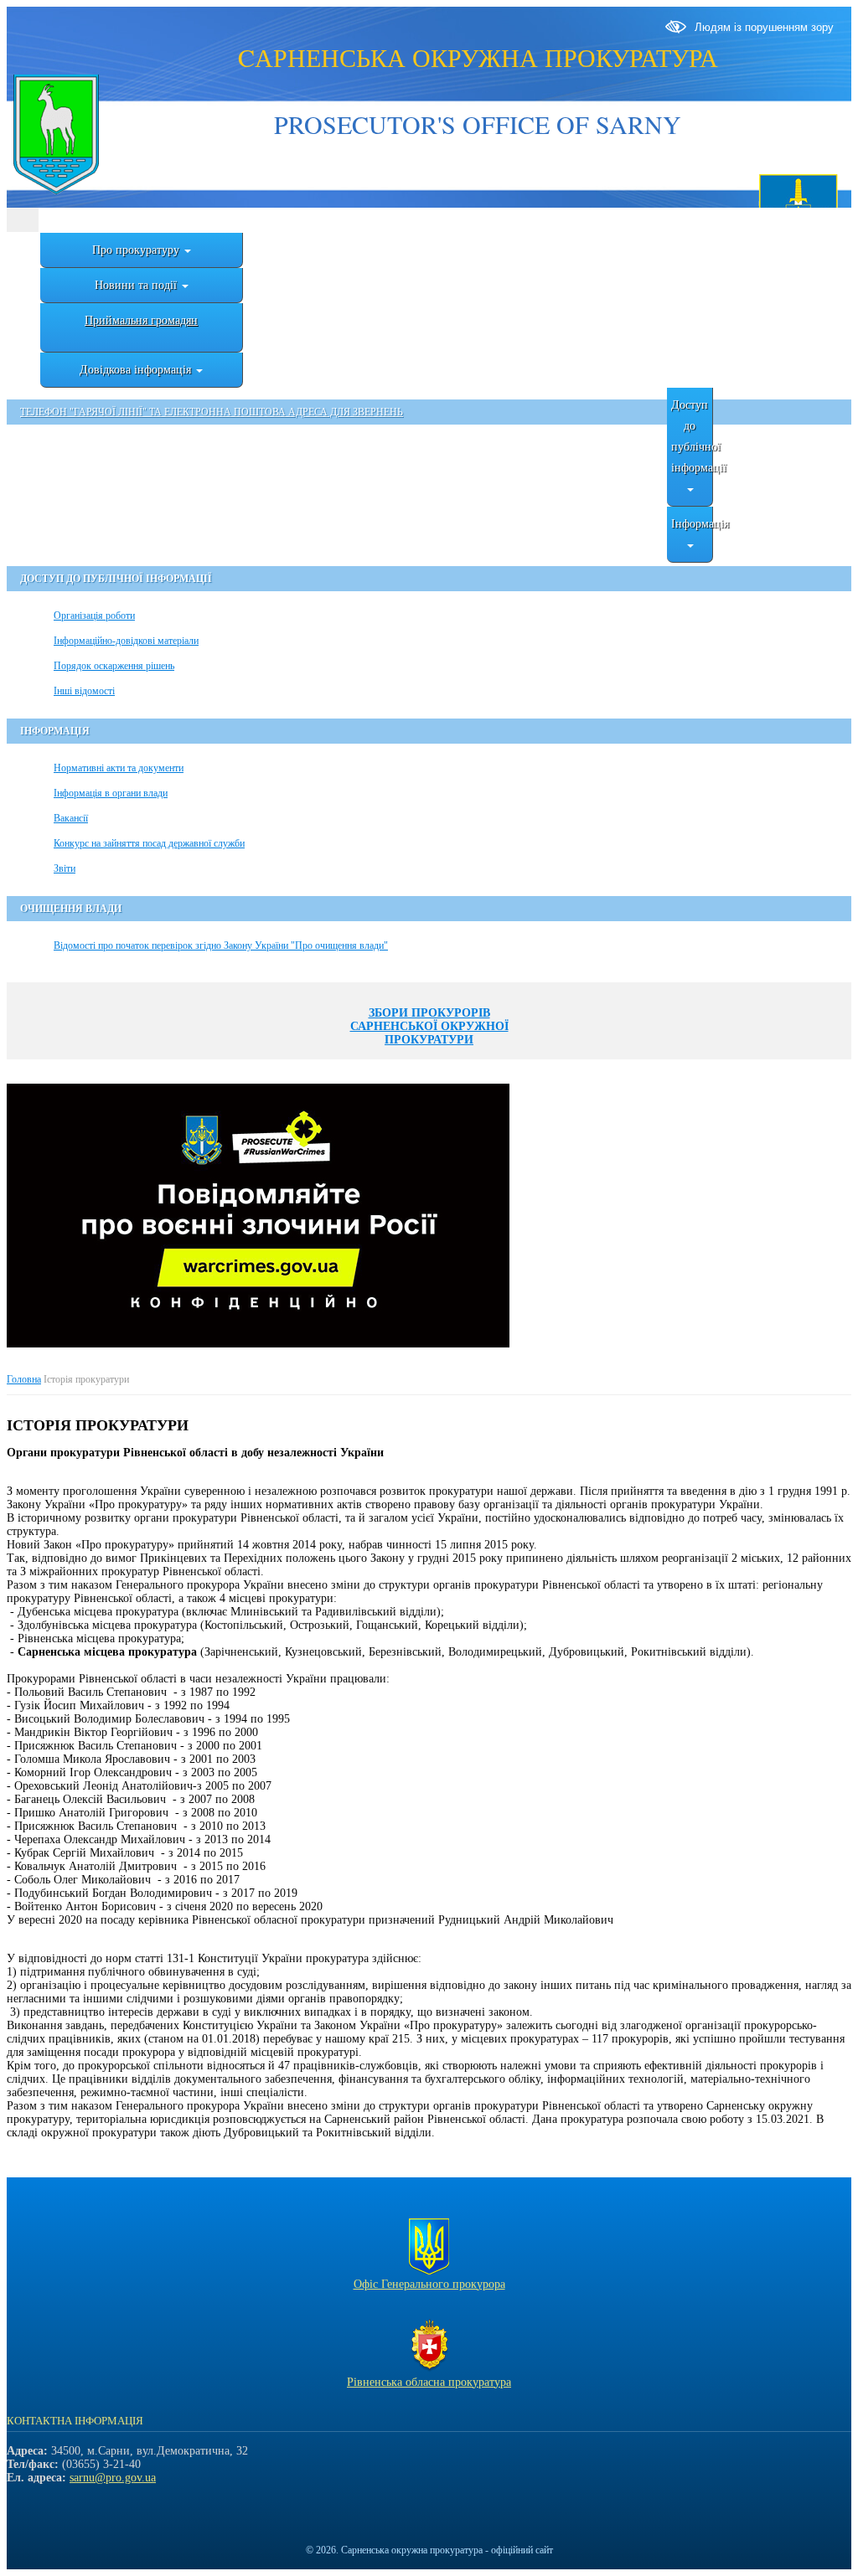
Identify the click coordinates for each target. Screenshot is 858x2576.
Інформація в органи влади (111, 793)
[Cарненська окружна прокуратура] (55, 136)
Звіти (65, 868)
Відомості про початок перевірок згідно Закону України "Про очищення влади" (221, 945)
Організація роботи (94, 616)
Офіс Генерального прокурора (429, 2284)
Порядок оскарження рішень (114, 666)
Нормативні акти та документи (119, 768)
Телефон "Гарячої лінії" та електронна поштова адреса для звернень (212, 412)
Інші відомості (84, 691)
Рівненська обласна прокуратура (429, 2382)
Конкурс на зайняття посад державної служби (149, 843)
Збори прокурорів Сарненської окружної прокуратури (429, 1026)
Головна (24, 1379)
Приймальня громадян (141, 320)
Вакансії (71, 818)
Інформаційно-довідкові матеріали (126, 641)
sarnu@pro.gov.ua (113, 2478)
